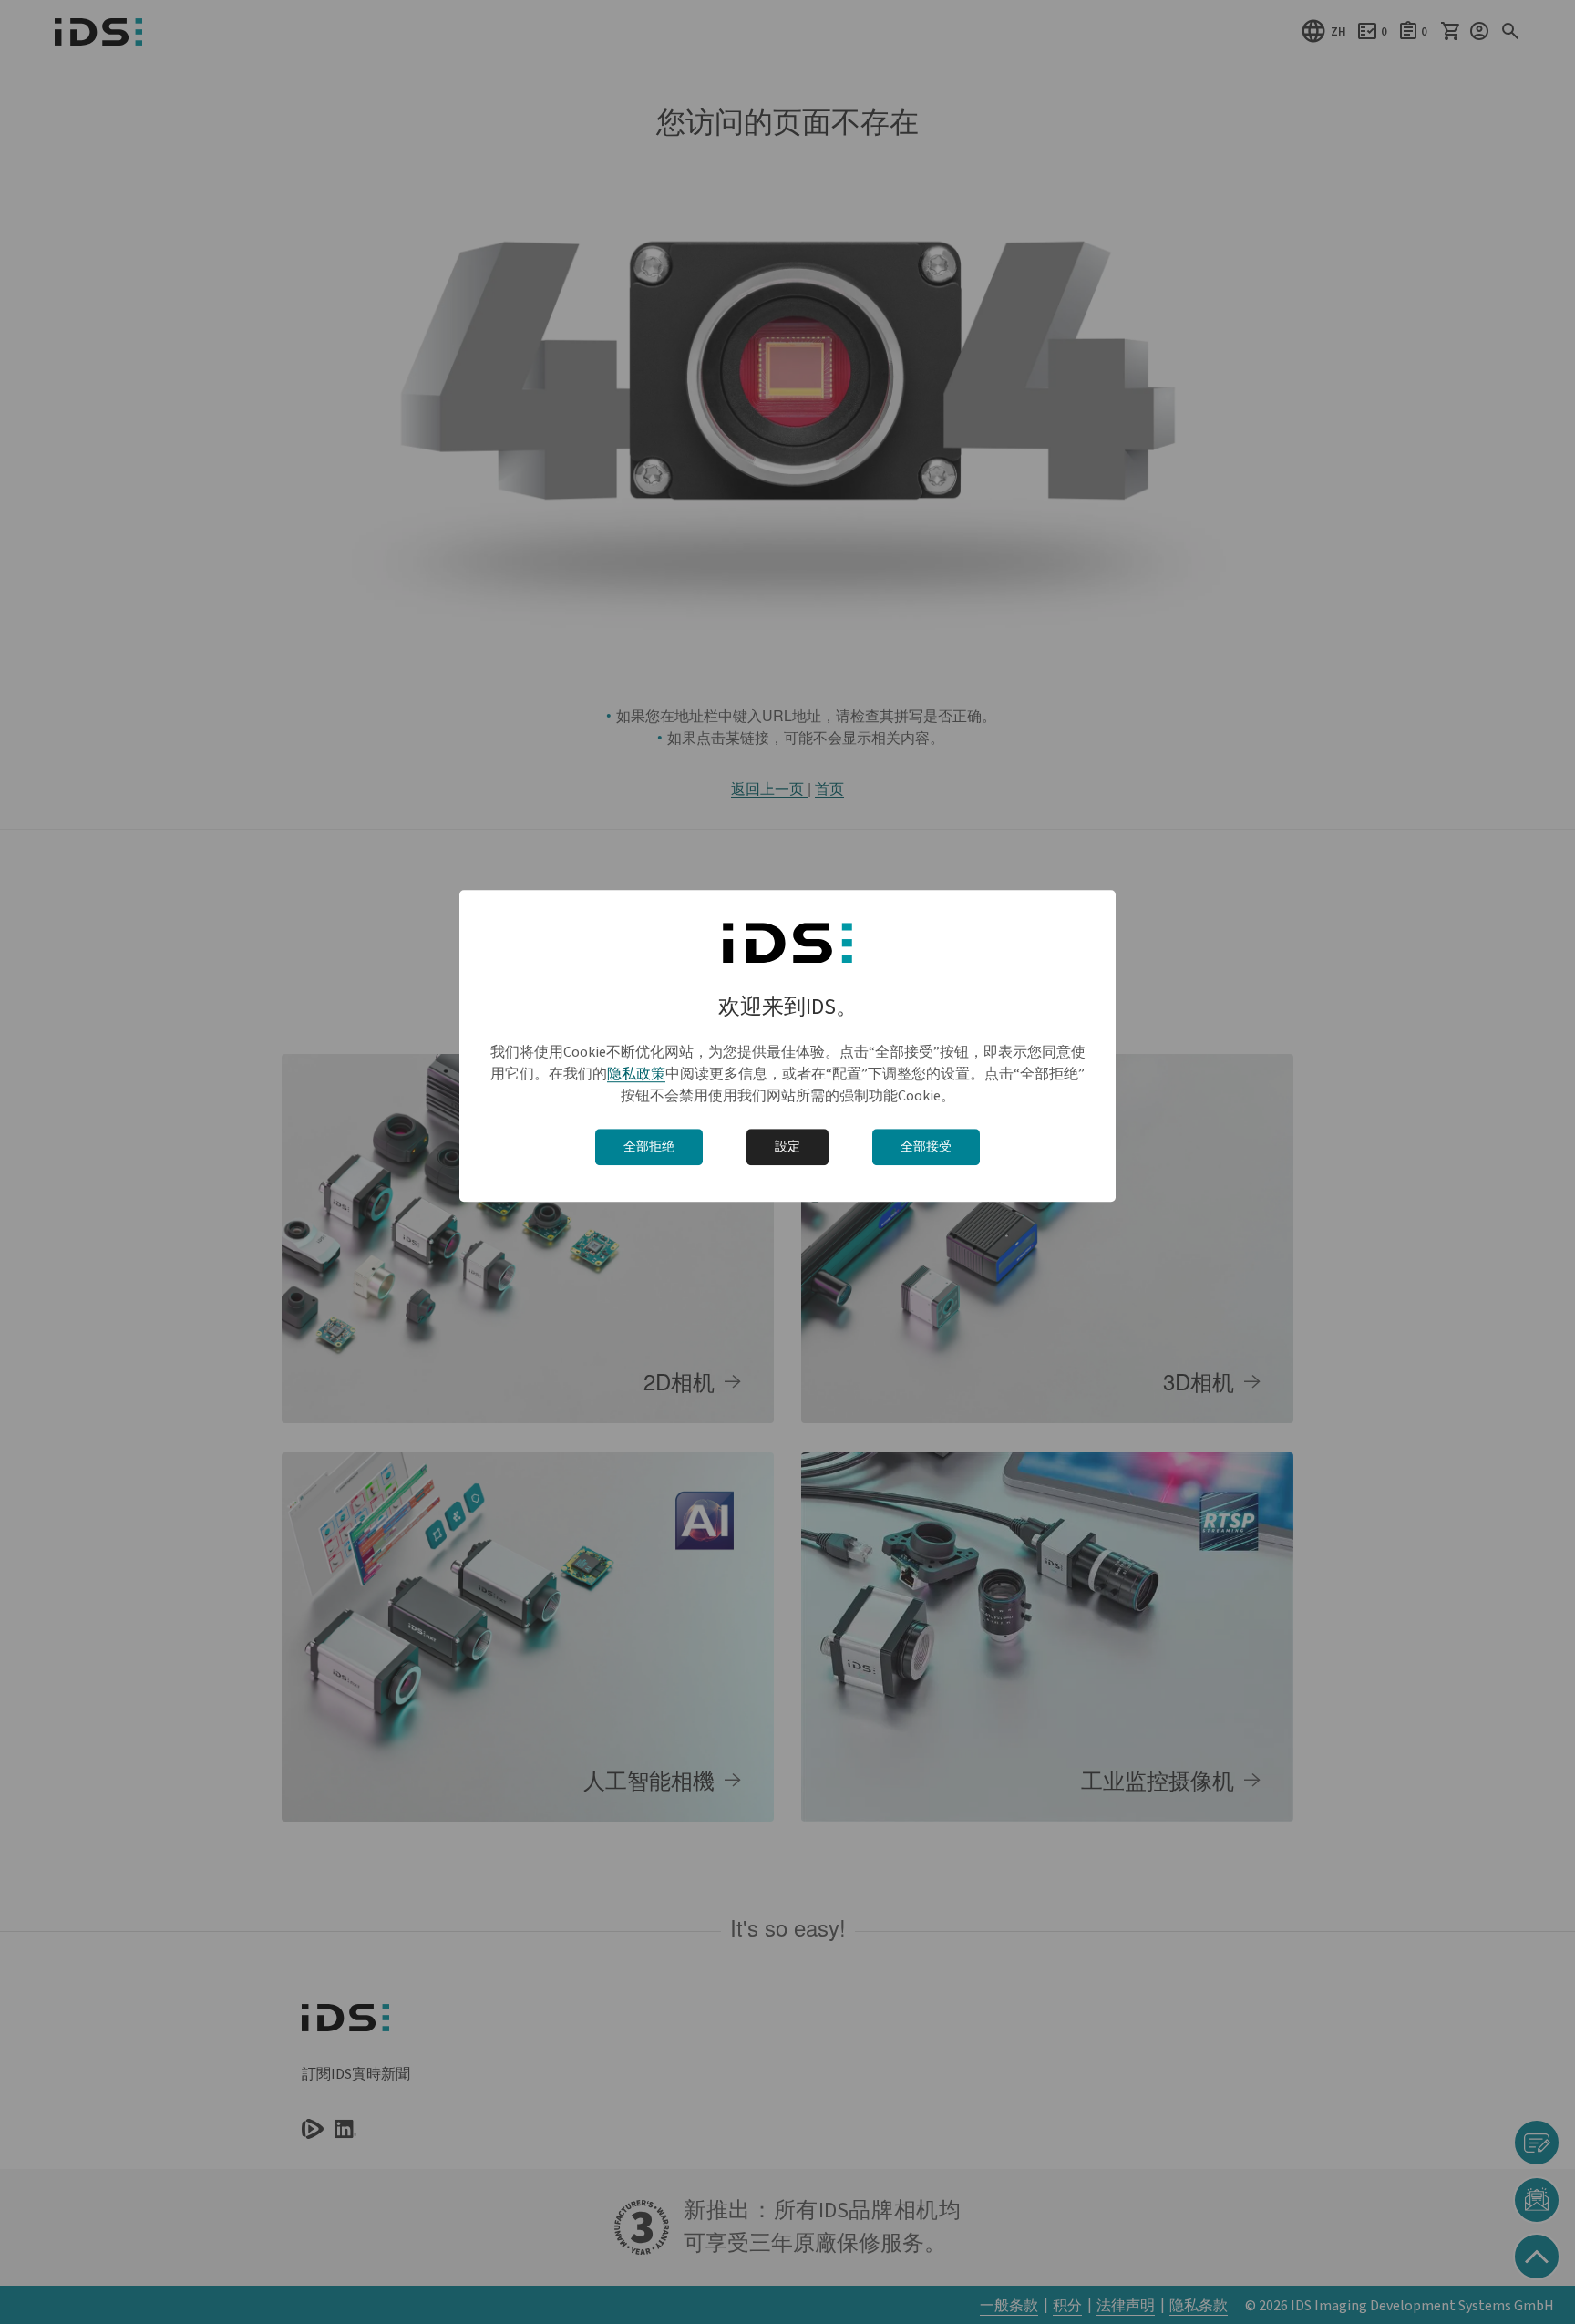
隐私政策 (636, 1074)
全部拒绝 (649, 1147)
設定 (787, 1147)
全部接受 (926, 1147)
